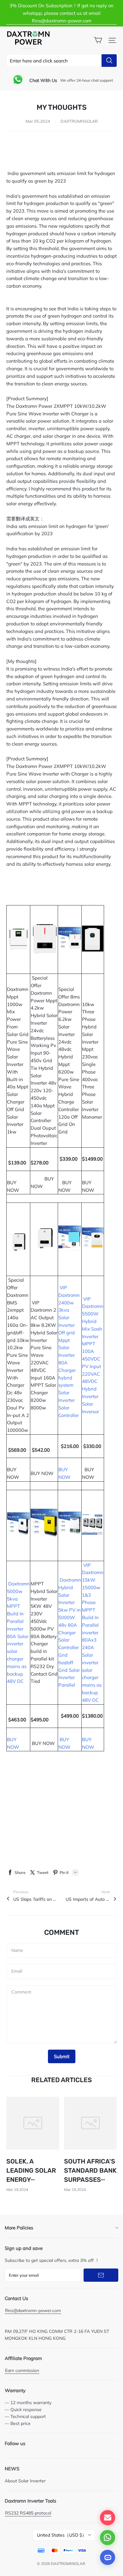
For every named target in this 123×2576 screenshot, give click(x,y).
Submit (62, 2056)
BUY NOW (15, 1183)
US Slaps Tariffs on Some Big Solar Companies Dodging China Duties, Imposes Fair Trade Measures (35, 1899)
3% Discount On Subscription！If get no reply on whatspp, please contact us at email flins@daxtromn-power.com (61, 13)
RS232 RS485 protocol (28, 2513)
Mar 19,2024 (17, 2190)
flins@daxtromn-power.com (33, 2310)
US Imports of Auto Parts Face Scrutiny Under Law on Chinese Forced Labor (88, 1899)
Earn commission (22, 2370)
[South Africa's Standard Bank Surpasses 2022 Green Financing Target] (91, 2123)
